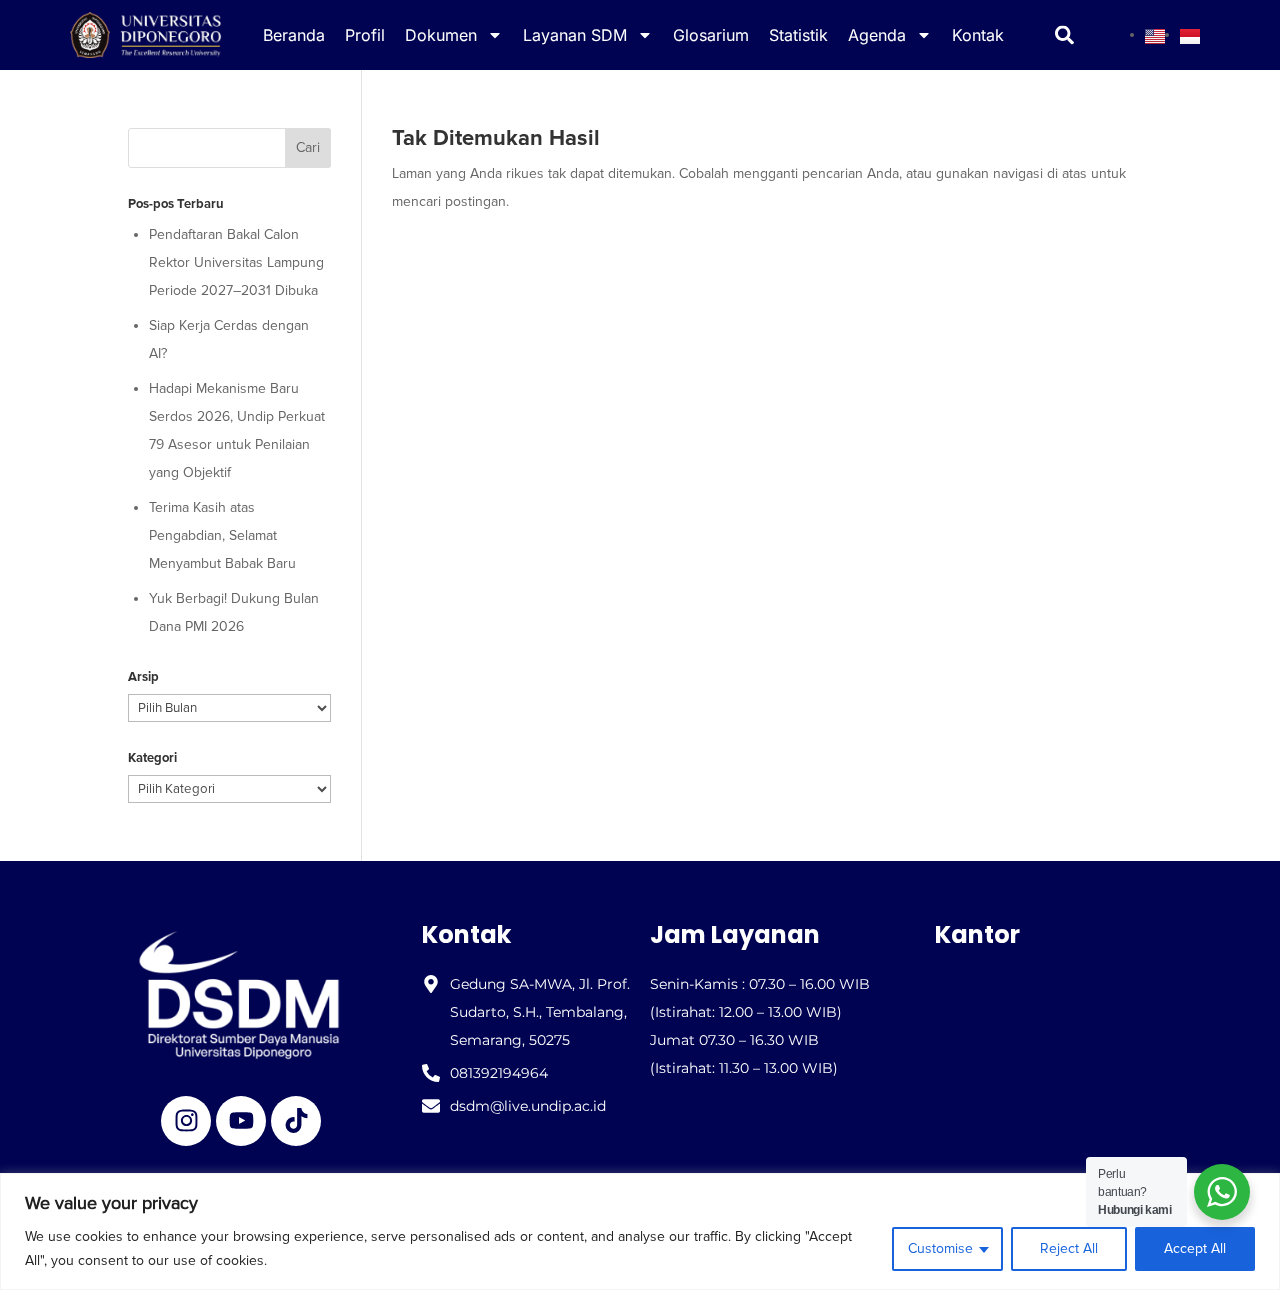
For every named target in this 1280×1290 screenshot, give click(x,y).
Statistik (798, 35)
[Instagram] (186, 1121)
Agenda (877, 35)
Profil (365, 35)
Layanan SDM (575, 35)
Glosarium (711, 35)
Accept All (1195, 1248)
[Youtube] (241, 1121)
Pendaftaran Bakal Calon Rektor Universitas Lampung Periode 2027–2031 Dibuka (236, 262)
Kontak (978, 35)
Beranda (294, 35)
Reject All (1069, 1248)
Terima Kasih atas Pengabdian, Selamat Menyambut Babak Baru (222, 535)
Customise (940, 1248)
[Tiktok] (296, 1121)
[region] (640, 1231)
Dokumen (441, 35)
